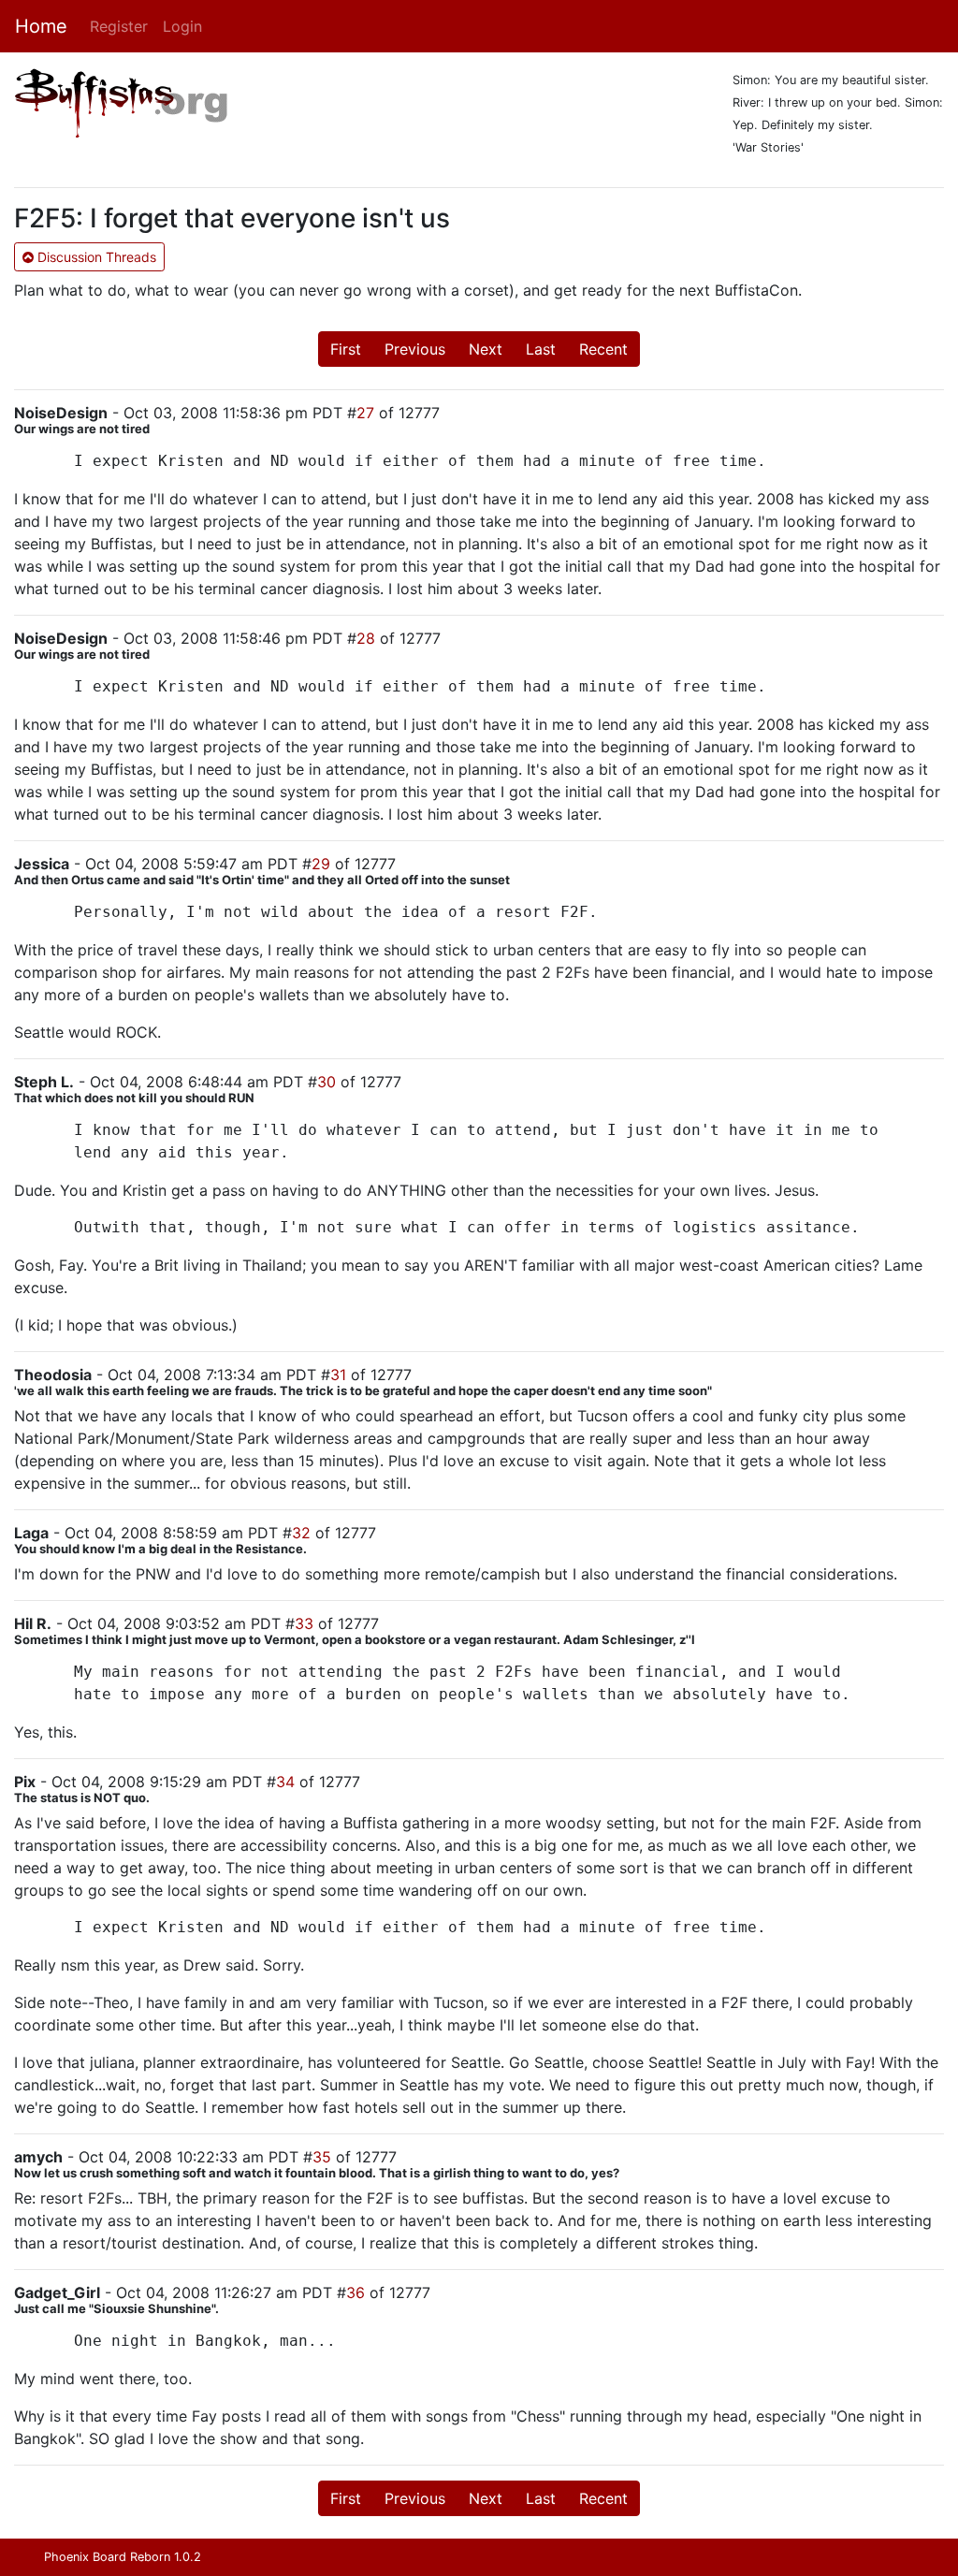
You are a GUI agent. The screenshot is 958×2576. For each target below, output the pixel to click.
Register (119, 26)
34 (285, 1782)
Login (182, 26)
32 (301, 1533)
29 (321, 864)
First (346, 349)
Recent (603, 349)
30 (327, 1082)
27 (365, 413)
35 (322, 2157)
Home (41, 26)
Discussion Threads (95, 257)
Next (486, 349)
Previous (415, 349)
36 (356, 2292)
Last (541, 349)
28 (366, 638)
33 (304, 1623)
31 (338, 1375)
